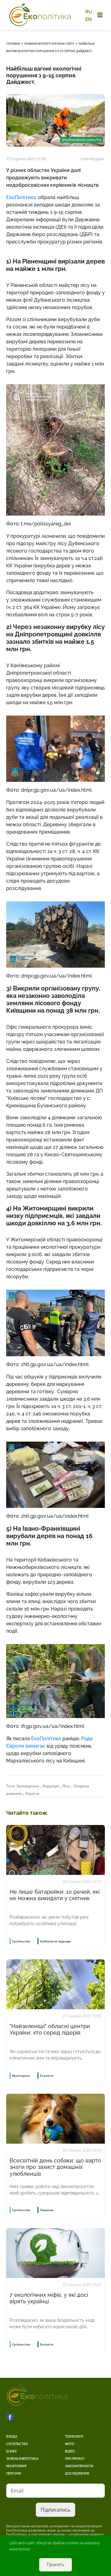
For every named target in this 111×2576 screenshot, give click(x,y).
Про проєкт (75, 2459)
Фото (70, 2444)
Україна (32, 1793)
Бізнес (12, 2451)
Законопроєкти (79, 2466)
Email (17, 2491)
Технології (74, 2437)
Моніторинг (16, 2466)
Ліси (66, 1786)
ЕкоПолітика (21, 197)
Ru (89, 12)
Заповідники (28, 1786)
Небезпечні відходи (55, 1941)
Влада (12, 2437)
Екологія (47, 2076)
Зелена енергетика (22, 2459)
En (89, 19)
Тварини (47, 2210)
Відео (70, 2451)
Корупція (51, 1786)
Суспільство (17, 2444)
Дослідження (77, 2474)
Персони (14, 2474)
